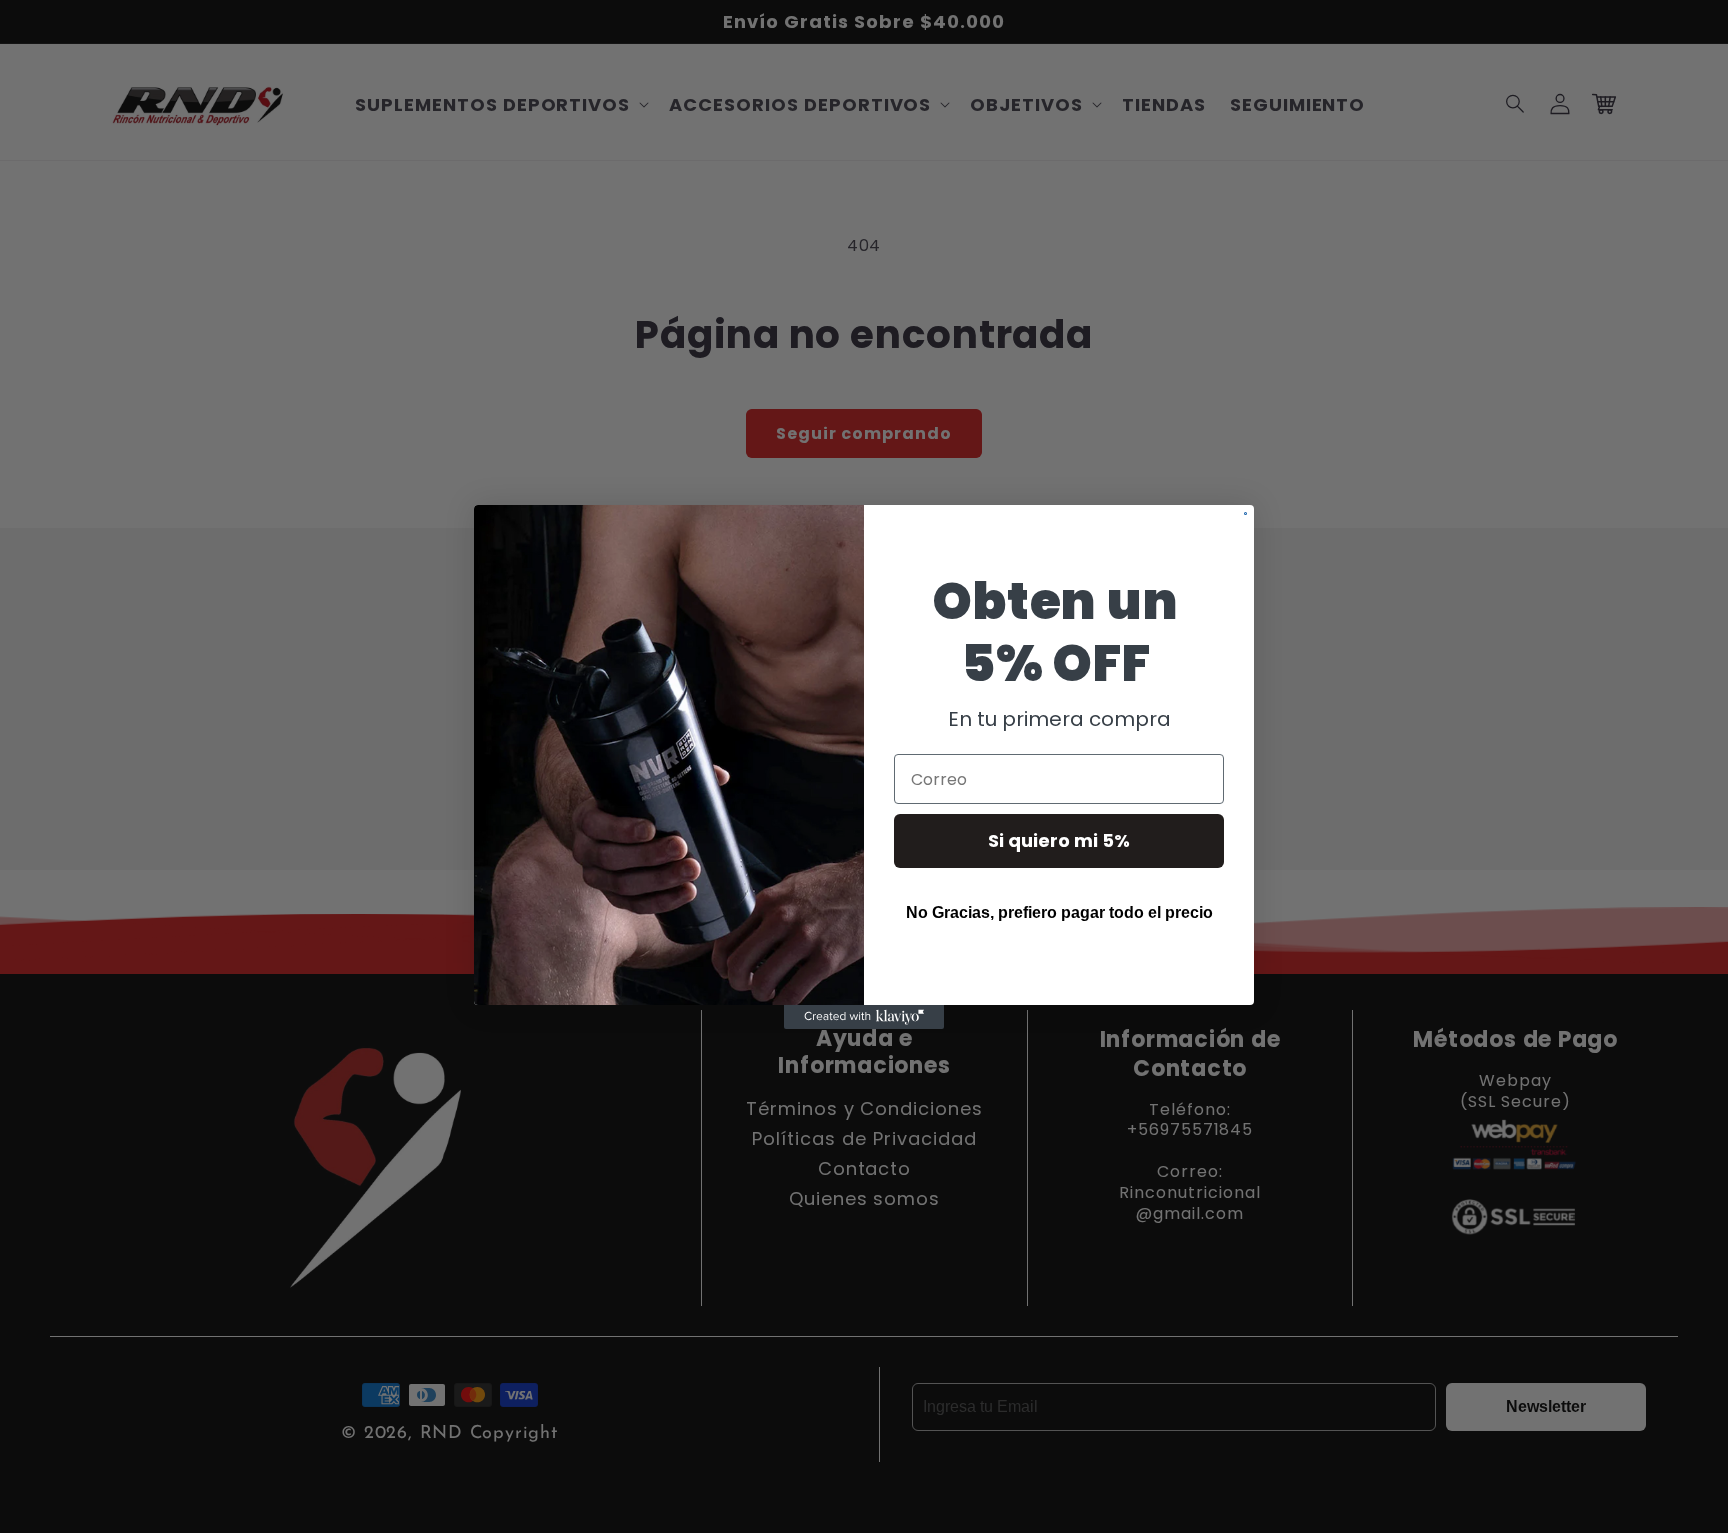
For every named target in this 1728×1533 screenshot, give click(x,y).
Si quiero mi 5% (1059, 840)
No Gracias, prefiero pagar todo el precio (1059, 912)
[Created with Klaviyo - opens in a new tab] (864, 1017)
